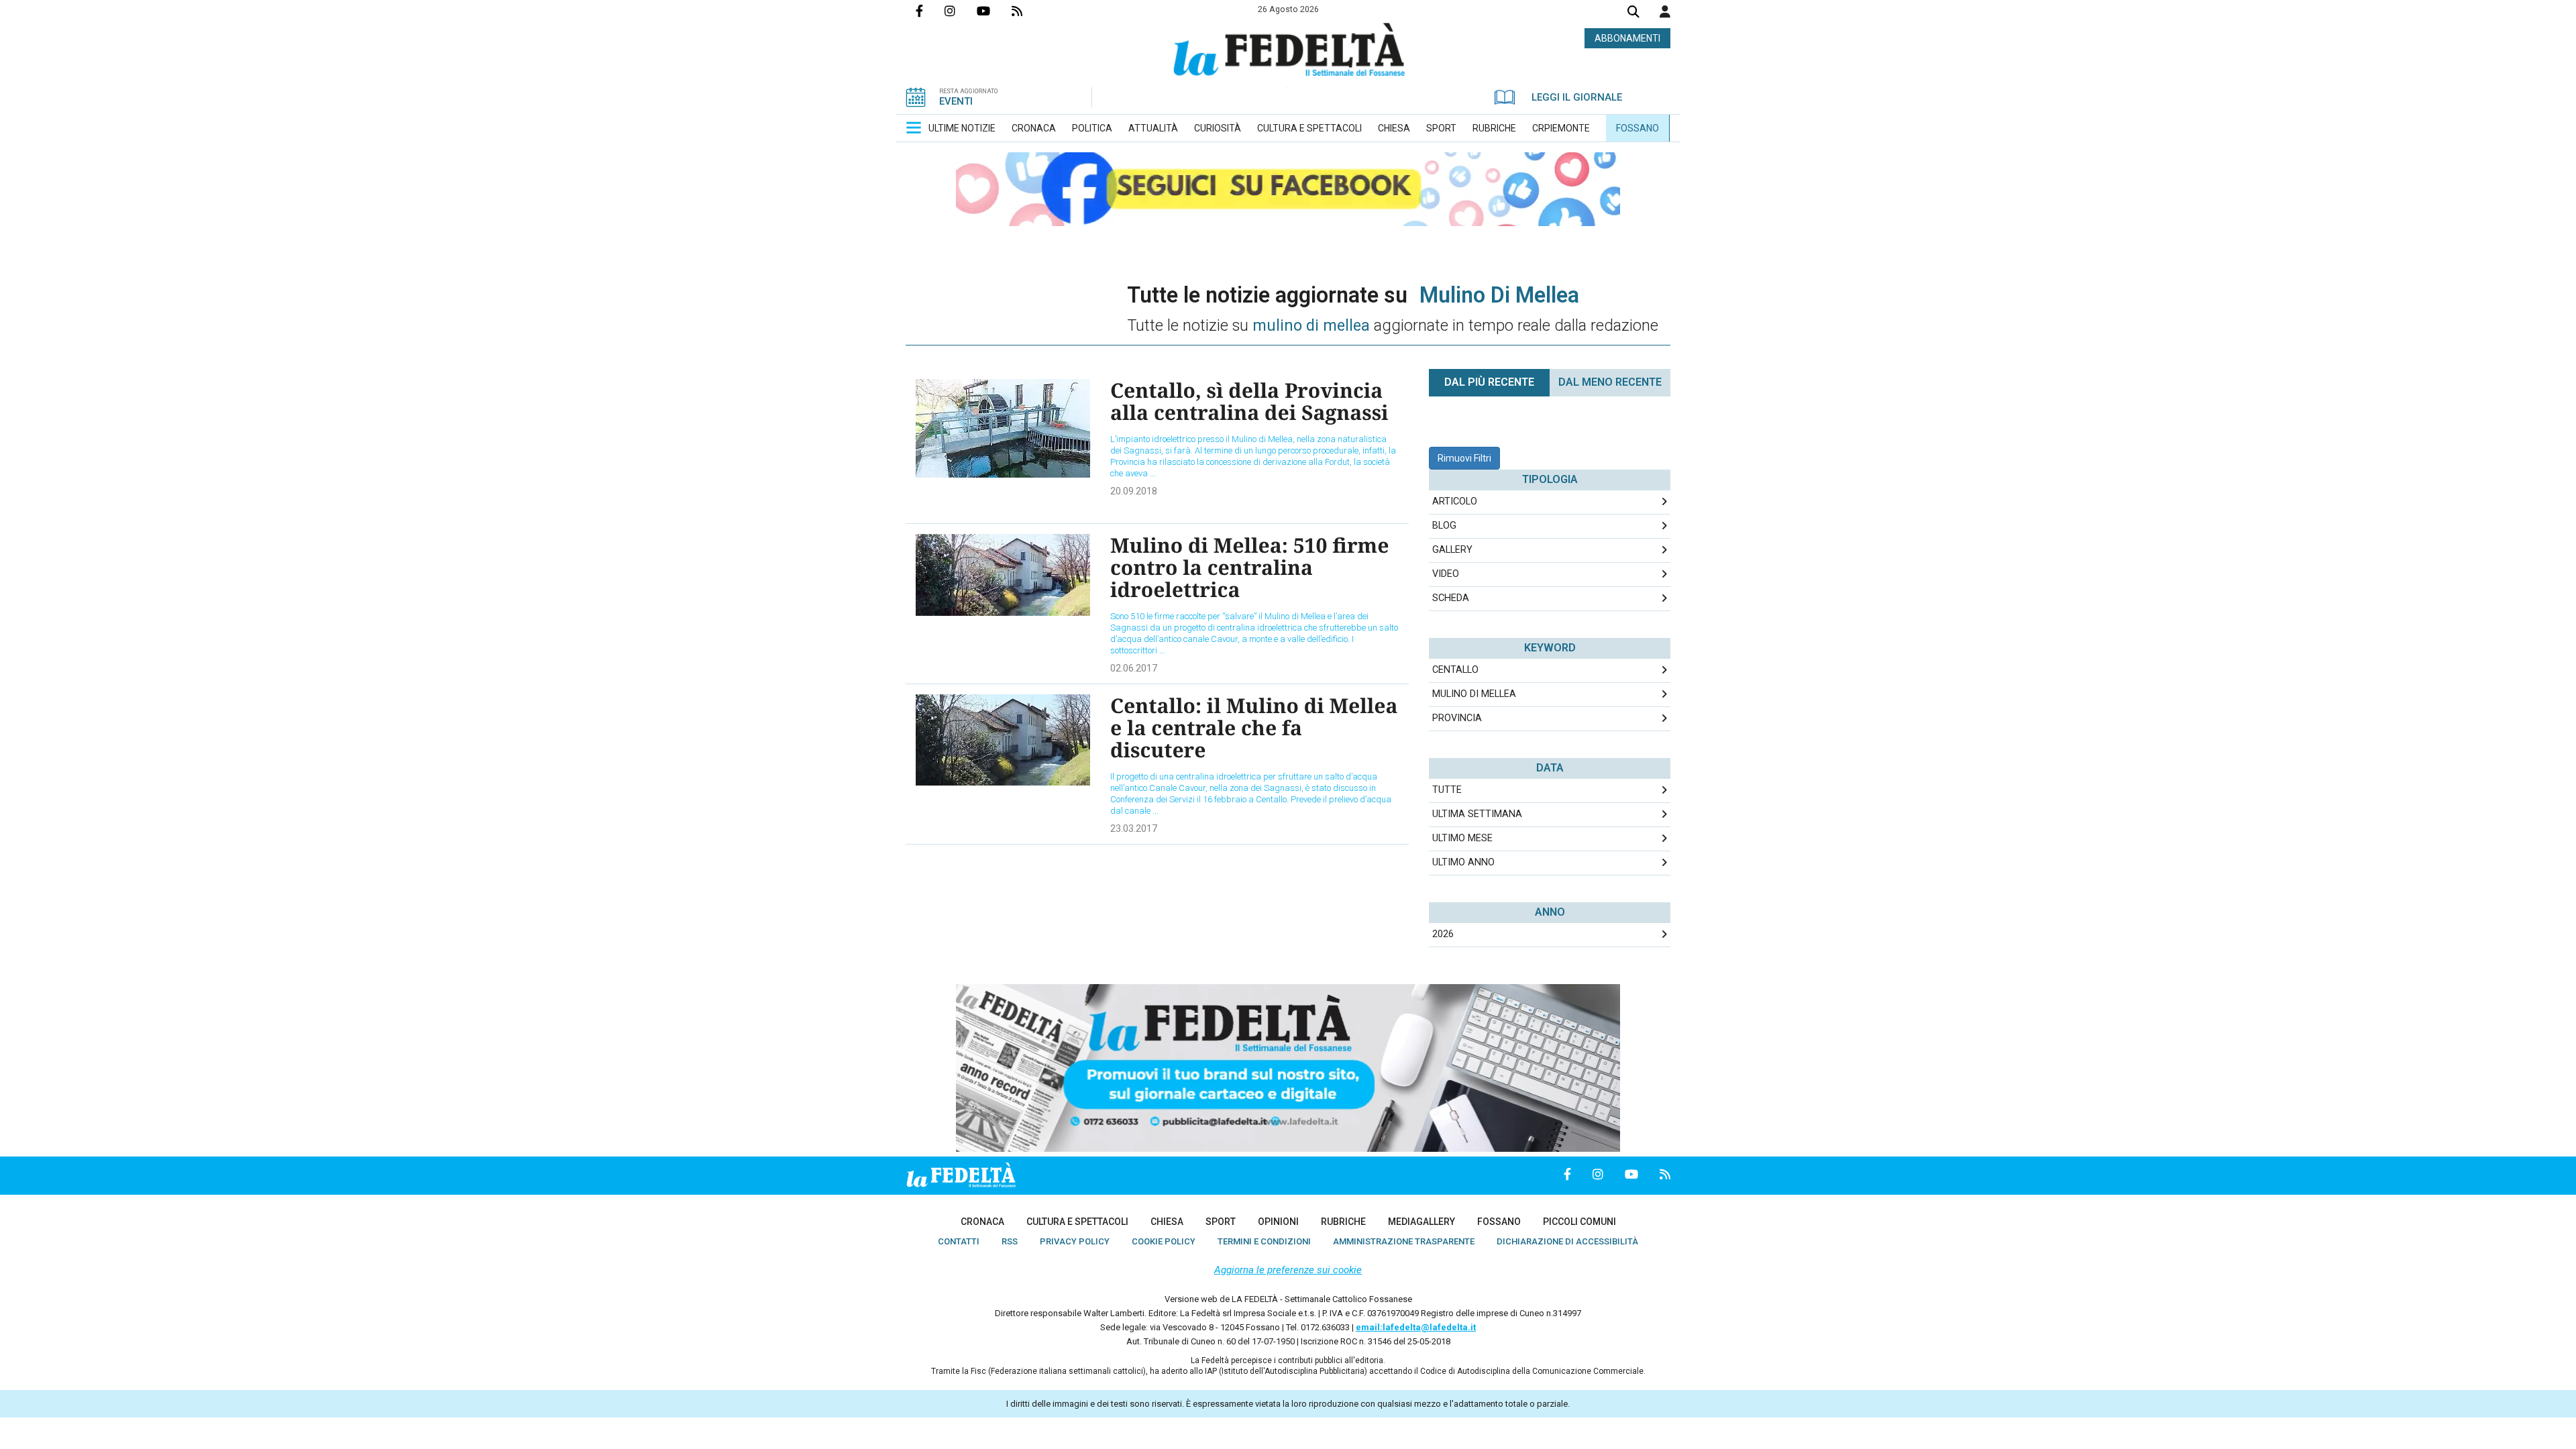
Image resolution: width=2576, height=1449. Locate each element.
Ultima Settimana (1477, 814)
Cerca (1633, 13)
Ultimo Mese (1462, 838)
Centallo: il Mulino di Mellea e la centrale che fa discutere (1254, 728)
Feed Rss (1028, 11)
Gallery (1452, 550)
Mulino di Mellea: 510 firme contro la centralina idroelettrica (1249, 567)
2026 (1443, 934)
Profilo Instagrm (961, 11)
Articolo (1455, 501)
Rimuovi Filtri (1464, 458)
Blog (1444, 526)
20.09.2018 (1134, 491)
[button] (1665, 11)
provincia (1457, 718)
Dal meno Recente (1610, 382)
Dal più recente (1489, 382)
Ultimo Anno (1463, 862)
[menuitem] (962, 128)
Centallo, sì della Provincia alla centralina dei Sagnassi (1249, 401)
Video (1446, 574)
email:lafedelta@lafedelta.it (1416, 1327)
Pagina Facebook (930, 11)
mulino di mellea (1474, 694)
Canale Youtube (994, 11)
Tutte (1447, 790)
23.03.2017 (1134, 828)
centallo (1455, 670)
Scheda (1451, 598)
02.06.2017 (1134, 668)
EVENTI (956, 101)
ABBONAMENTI (1627, 38)
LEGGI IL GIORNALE (1577, 97)
